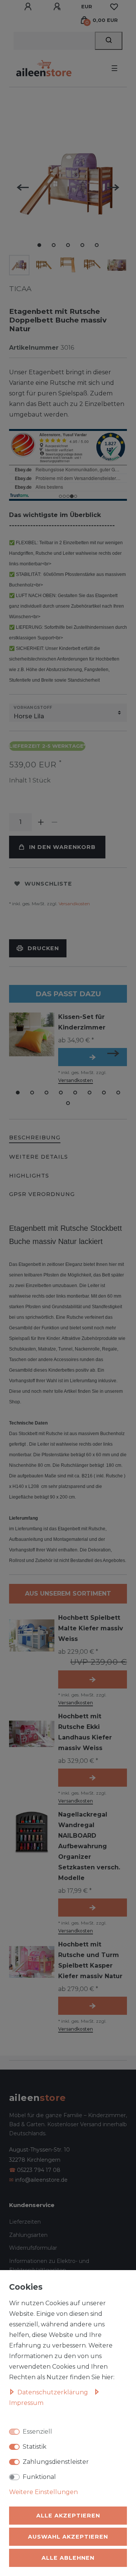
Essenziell (37, 2432)
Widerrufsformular (33, 2248)
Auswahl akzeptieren (68, 2537)
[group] (32, 1832)
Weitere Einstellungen (43, 2492)
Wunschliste (48, 884)
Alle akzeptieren (68, 2516)
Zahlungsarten (28, 2235)
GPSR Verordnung (42, 1194)
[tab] (35, 1138)
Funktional (39, 2477)
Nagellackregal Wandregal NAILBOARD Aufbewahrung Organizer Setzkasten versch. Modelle (89, 1846)
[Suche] (109, 41)
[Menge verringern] (54, 822)
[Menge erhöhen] (41, 822)
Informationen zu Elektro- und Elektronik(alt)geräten (49, 2266)
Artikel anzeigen (93, 1057)
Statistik (35, 2447)
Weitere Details (39, 1157)
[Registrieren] (58, 7)
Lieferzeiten (25, 2222)
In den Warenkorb (62, 847)
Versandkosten (74, 904)
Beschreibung (35, 1138)
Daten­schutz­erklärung (53, 2392)
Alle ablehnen (68, 2558)
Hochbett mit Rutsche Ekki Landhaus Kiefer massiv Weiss (85, 1732)
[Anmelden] (29, 7)
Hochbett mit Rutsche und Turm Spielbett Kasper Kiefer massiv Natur (90, 1960)
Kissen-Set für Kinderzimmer (82, 1022)
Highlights (29, 1176)
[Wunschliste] (114, 7)
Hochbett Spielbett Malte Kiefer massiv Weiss (91, 1628)
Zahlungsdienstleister (56, 2462)
